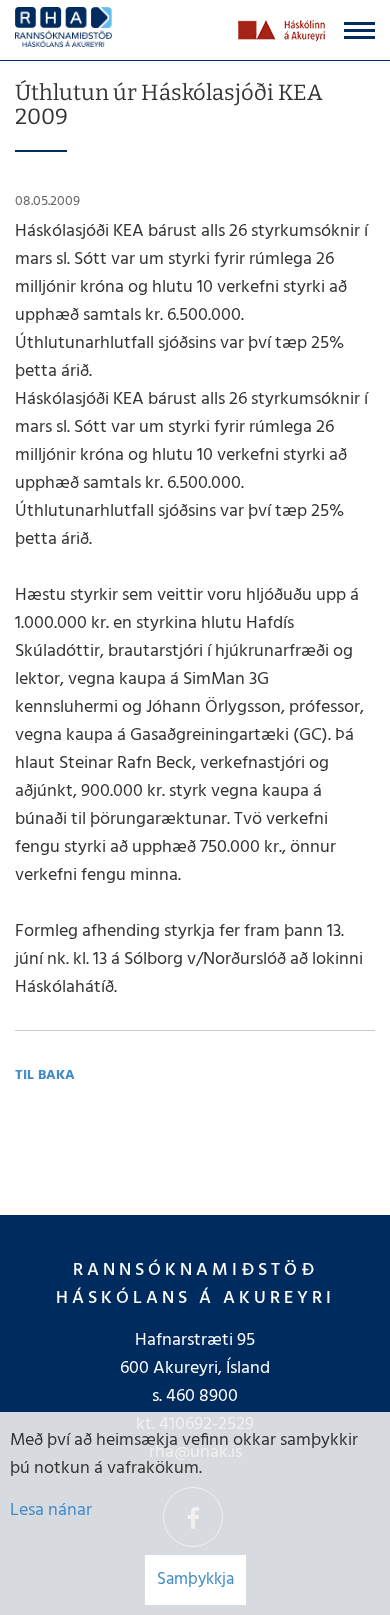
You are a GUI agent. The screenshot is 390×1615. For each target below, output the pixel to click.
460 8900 (202, 1396)
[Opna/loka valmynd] (359, 30)
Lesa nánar (51, 1510)
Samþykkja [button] (195, 1579)
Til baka (45, 1075)
